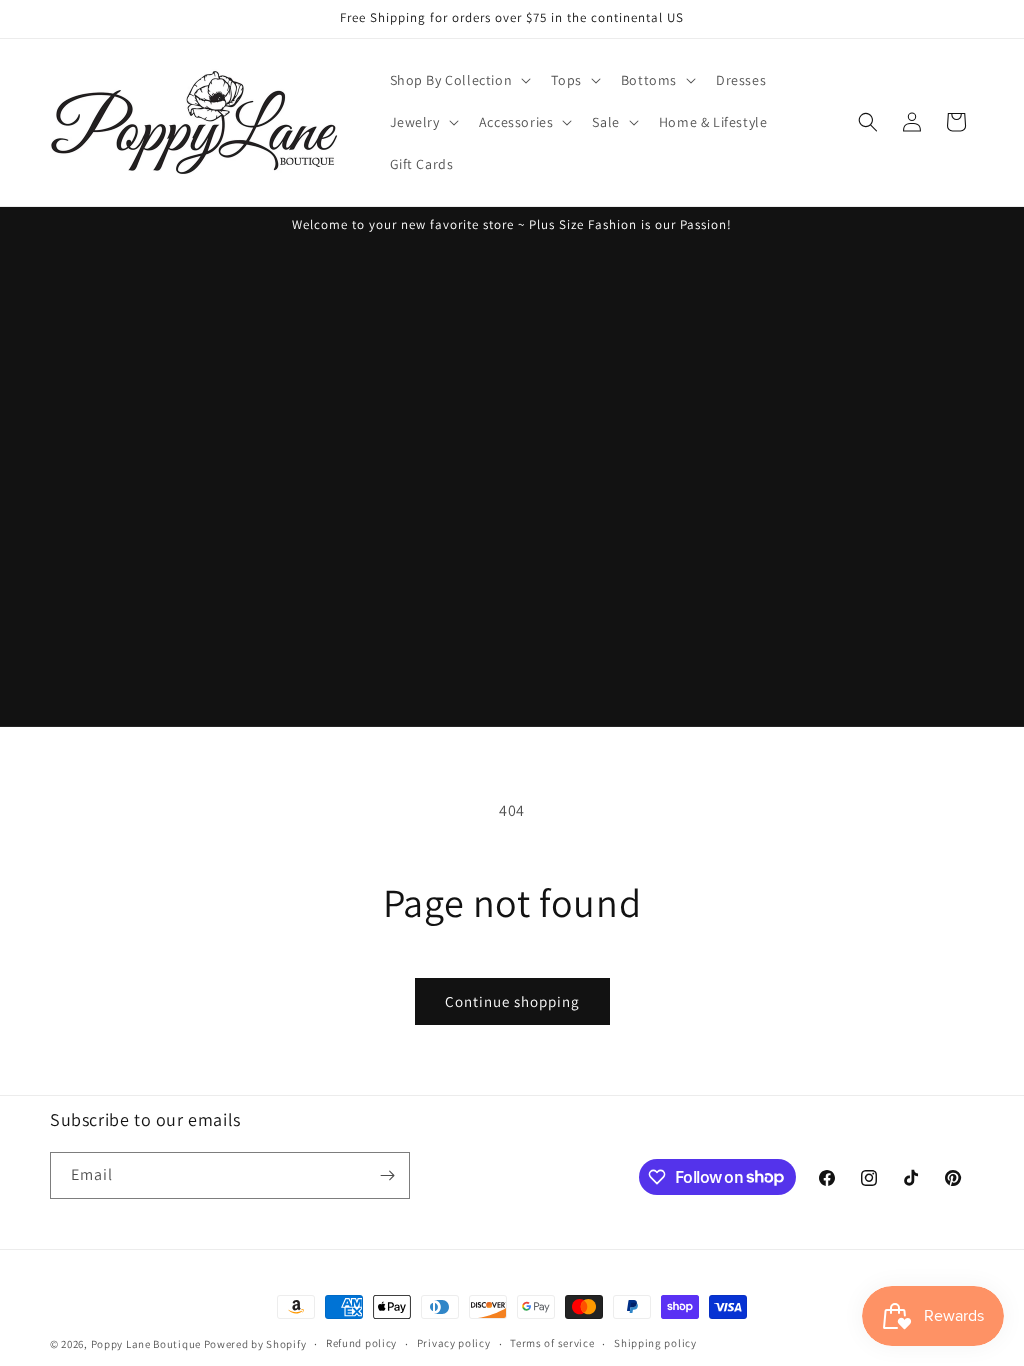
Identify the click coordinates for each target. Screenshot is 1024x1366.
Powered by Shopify (255, 1344)
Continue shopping (512, 1001)
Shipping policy (655, 1343)
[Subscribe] (387, 1175)
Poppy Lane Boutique (146, 1344)
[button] (459, 80)
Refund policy (361, 1343)
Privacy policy (454, 1343)
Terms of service (552, 1343)
